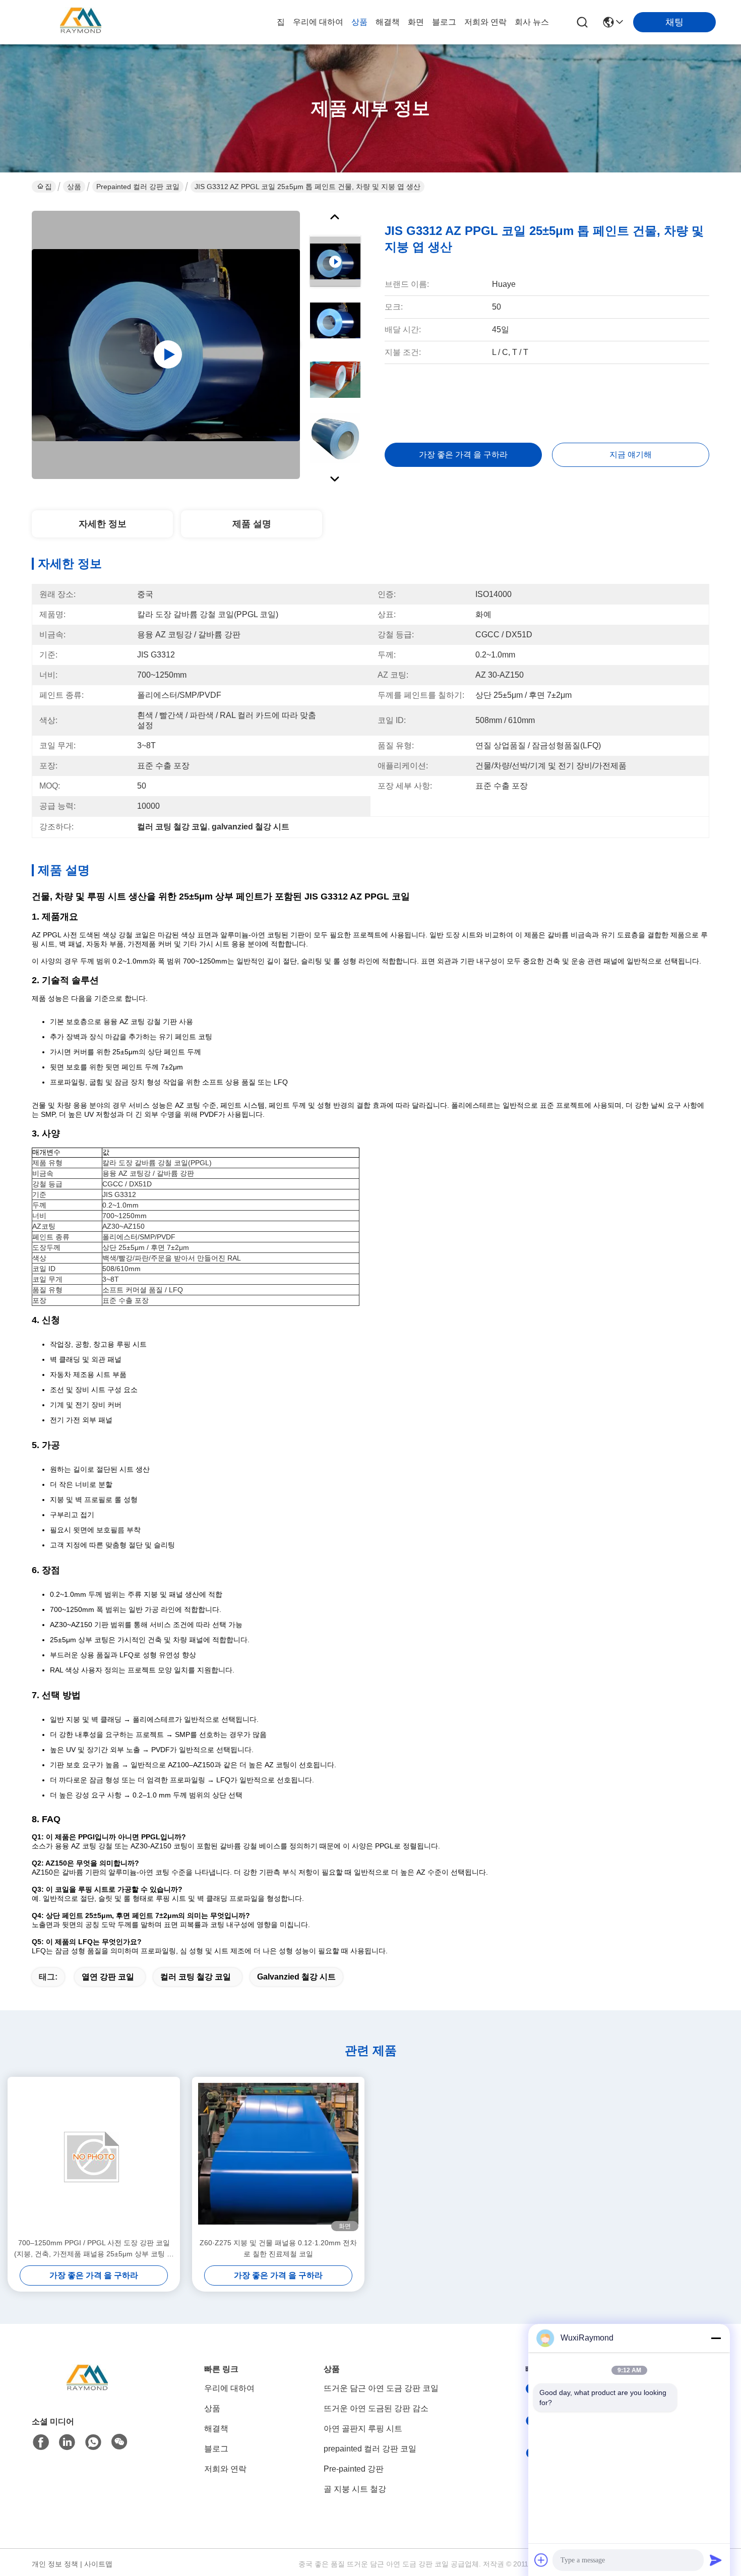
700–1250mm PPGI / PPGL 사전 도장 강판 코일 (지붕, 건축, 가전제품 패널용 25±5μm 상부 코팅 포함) (94, 2249)
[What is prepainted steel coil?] (166, 345)
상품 (359, 22)
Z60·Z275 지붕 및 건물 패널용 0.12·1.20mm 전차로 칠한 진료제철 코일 (278, 2248)
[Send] (716, 2560)
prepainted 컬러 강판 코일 (138, 187)
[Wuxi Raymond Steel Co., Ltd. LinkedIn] (67, 2442)
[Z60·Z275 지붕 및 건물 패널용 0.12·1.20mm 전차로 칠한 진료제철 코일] (278, 2157)
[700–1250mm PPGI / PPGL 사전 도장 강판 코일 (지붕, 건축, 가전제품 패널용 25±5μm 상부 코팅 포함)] (94, 2157)
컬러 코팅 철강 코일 (196, 1977)
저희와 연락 (485, 22)
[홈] (87, 2392)
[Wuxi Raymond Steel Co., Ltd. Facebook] (41, 2442)
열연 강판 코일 (108, 1977)
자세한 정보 (103, 524)
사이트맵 (98, 2564)
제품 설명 (252, 524)
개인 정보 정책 (55, 2564)
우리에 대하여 (318, 22)
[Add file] (541, 2560)
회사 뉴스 (532, 22)
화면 (416, 22)
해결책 (388, 22)
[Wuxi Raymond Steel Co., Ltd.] (81, 22)
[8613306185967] (93, 2442)
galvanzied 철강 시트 (296, 1977)
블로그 (444, 22)
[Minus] (716, 2338)
